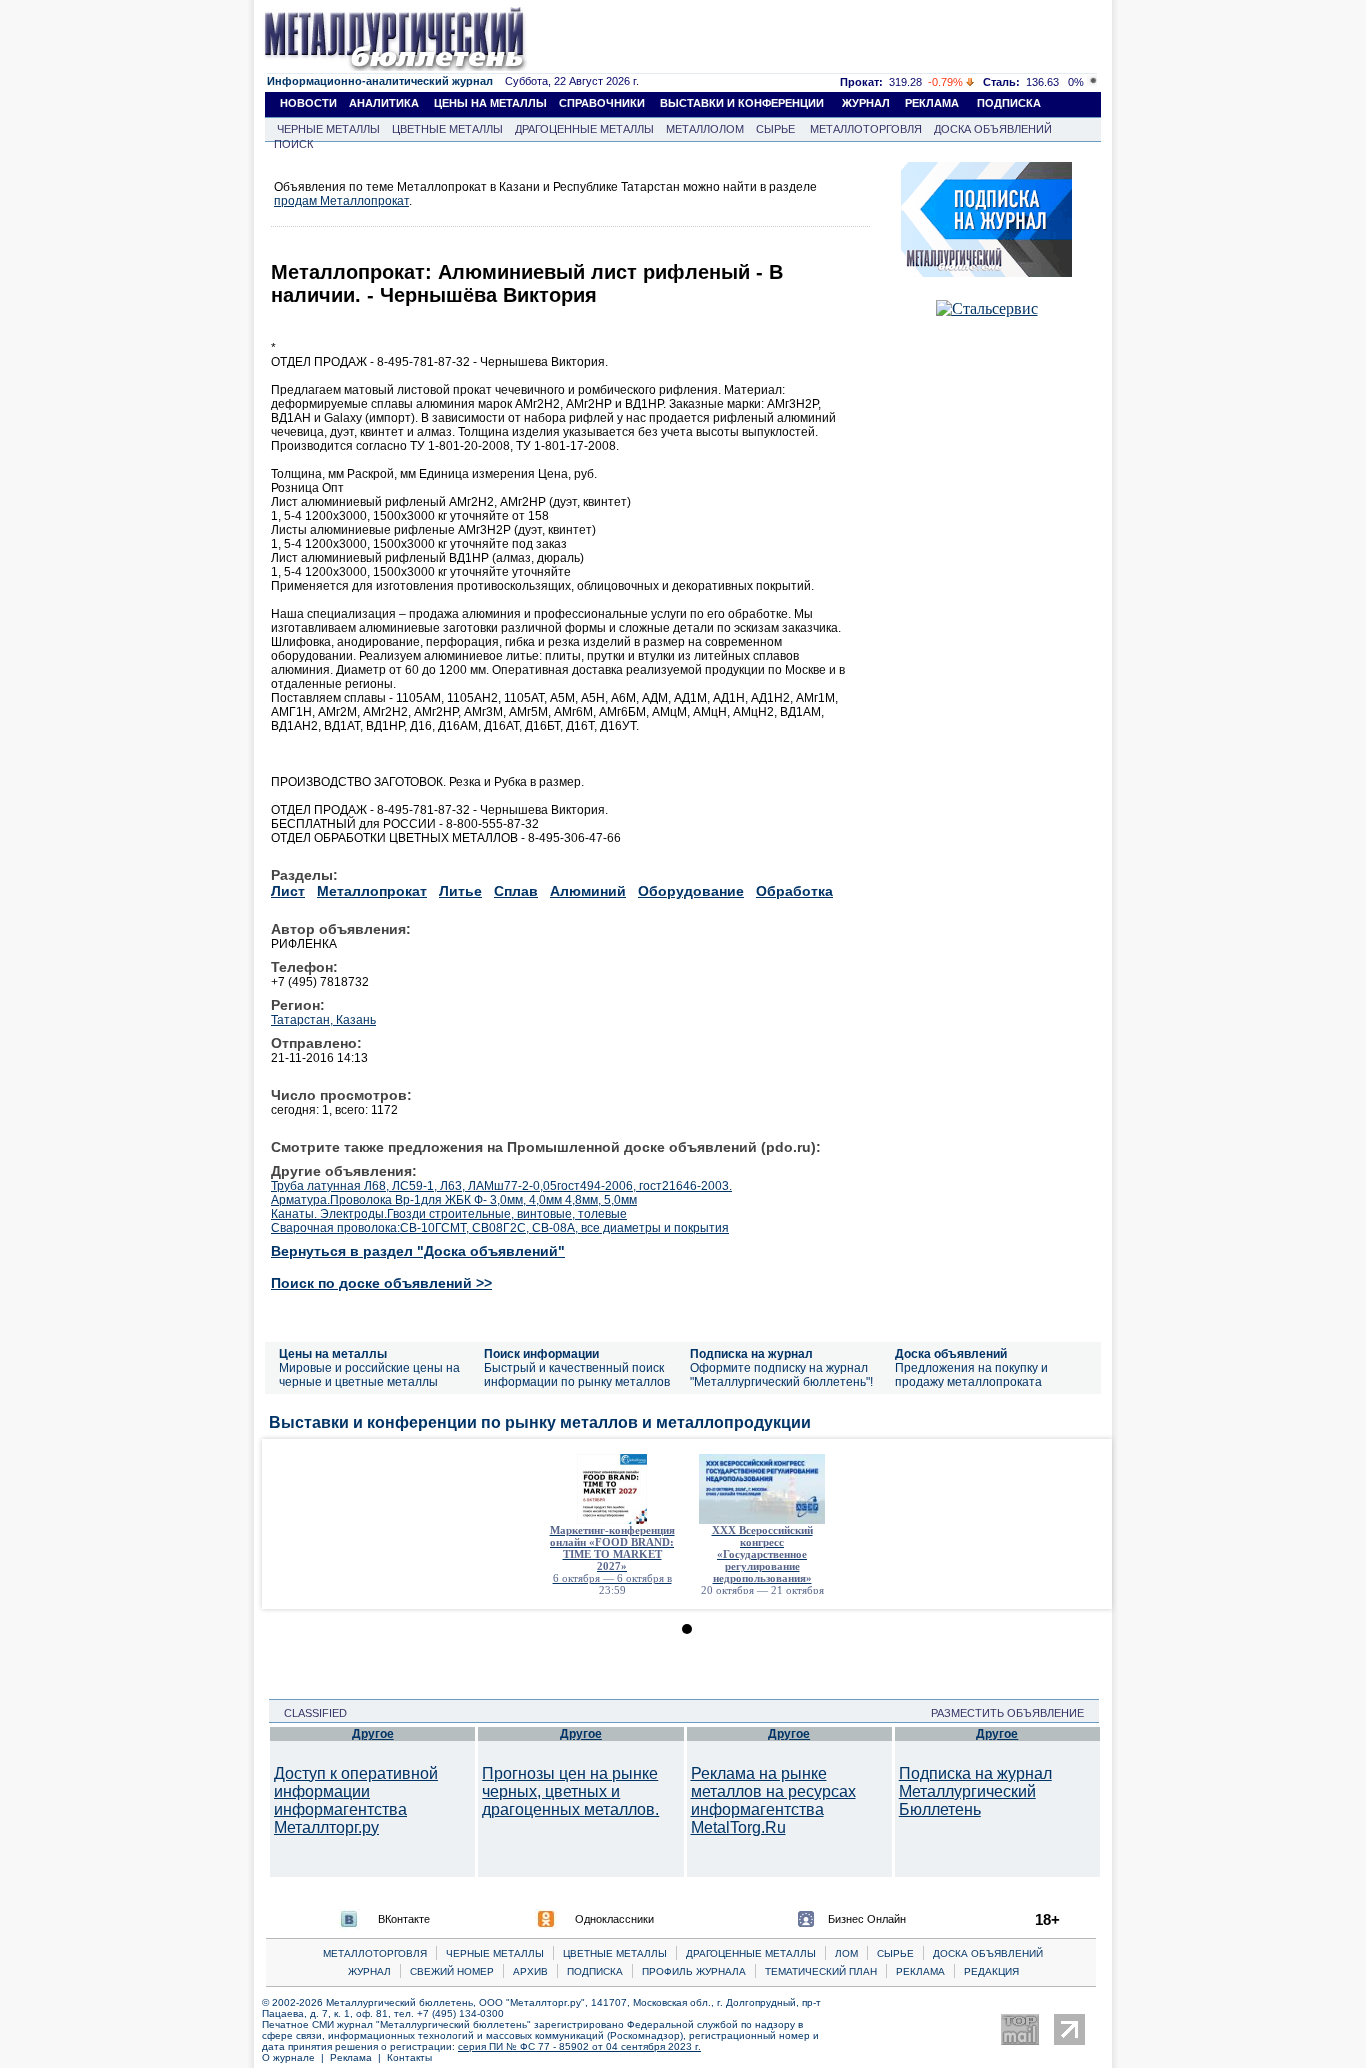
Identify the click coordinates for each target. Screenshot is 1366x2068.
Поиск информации (541, 1354)
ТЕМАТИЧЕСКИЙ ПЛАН (821, 1971)
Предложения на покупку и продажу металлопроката (971, 1375)
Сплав (516, 891)
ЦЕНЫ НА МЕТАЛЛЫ (490, 103)
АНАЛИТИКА (384, 103)
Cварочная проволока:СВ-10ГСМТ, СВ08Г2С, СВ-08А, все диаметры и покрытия (500, 1228)
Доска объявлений (951, 1354)
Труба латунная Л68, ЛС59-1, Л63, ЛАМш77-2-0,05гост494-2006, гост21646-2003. (501, 1186)
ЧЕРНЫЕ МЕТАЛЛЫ (328, 129)
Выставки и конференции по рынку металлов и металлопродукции (540, 1422)
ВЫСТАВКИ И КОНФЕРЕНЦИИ (742, 103)
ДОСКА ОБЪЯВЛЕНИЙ (993, 129)
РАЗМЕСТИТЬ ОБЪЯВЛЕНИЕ (1013, 1713)
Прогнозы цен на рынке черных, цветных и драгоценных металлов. (570, 1791)
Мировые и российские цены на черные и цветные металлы (369, 1375)
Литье (460, 891)
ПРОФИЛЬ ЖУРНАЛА (694, 1971)
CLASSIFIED (309, 1713)
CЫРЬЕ (895, 1953)
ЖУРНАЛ (866, 103)
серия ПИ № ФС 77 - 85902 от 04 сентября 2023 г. (579, 2046)
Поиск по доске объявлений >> (381, 1283)
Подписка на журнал (751, 1354)
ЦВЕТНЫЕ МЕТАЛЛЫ (447, 129)
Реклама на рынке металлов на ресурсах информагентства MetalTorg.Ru (773, 1800)
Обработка (794, 891)
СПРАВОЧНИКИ (602, 103)
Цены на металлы (333, 1354)
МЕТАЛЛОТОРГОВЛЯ (866, 129)
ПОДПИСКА (1009, 103)
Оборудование (691, 891)
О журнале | (296, 2057)
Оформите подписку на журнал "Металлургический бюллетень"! (781, 1375)
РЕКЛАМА (932, 103)
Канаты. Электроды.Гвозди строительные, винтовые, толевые (449, 1214)
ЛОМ (846, 1953)
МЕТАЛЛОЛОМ (705, 129)
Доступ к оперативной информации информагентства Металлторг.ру (356, 1800)
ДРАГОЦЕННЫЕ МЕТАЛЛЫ (584, 129)
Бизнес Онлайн (867, 1919)
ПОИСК (293, 144)
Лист (288, 891)
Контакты (409, 2057)
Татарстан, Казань (323, 1020)
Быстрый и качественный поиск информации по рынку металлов (577, 1375)
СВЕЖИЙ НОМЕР (452, 1971)
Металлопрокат (372, 891)
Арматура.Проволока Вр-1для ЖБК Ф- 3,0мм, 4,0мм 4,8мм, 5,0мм (454, 1200)
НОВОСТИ (308, 103)
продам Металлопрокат (341, 201)
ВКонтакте (404, 1919)
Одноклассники (614, 1919)
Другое (373, 1734)
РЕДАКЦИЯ (991, 1971)
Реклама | (358, 2057)
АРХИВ (530, 1971)
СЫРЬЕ (775, 129)
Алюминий (588, 891)
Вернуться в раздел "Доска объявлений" (418, 1251)
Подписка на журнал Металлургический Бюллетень (975, 1791)
